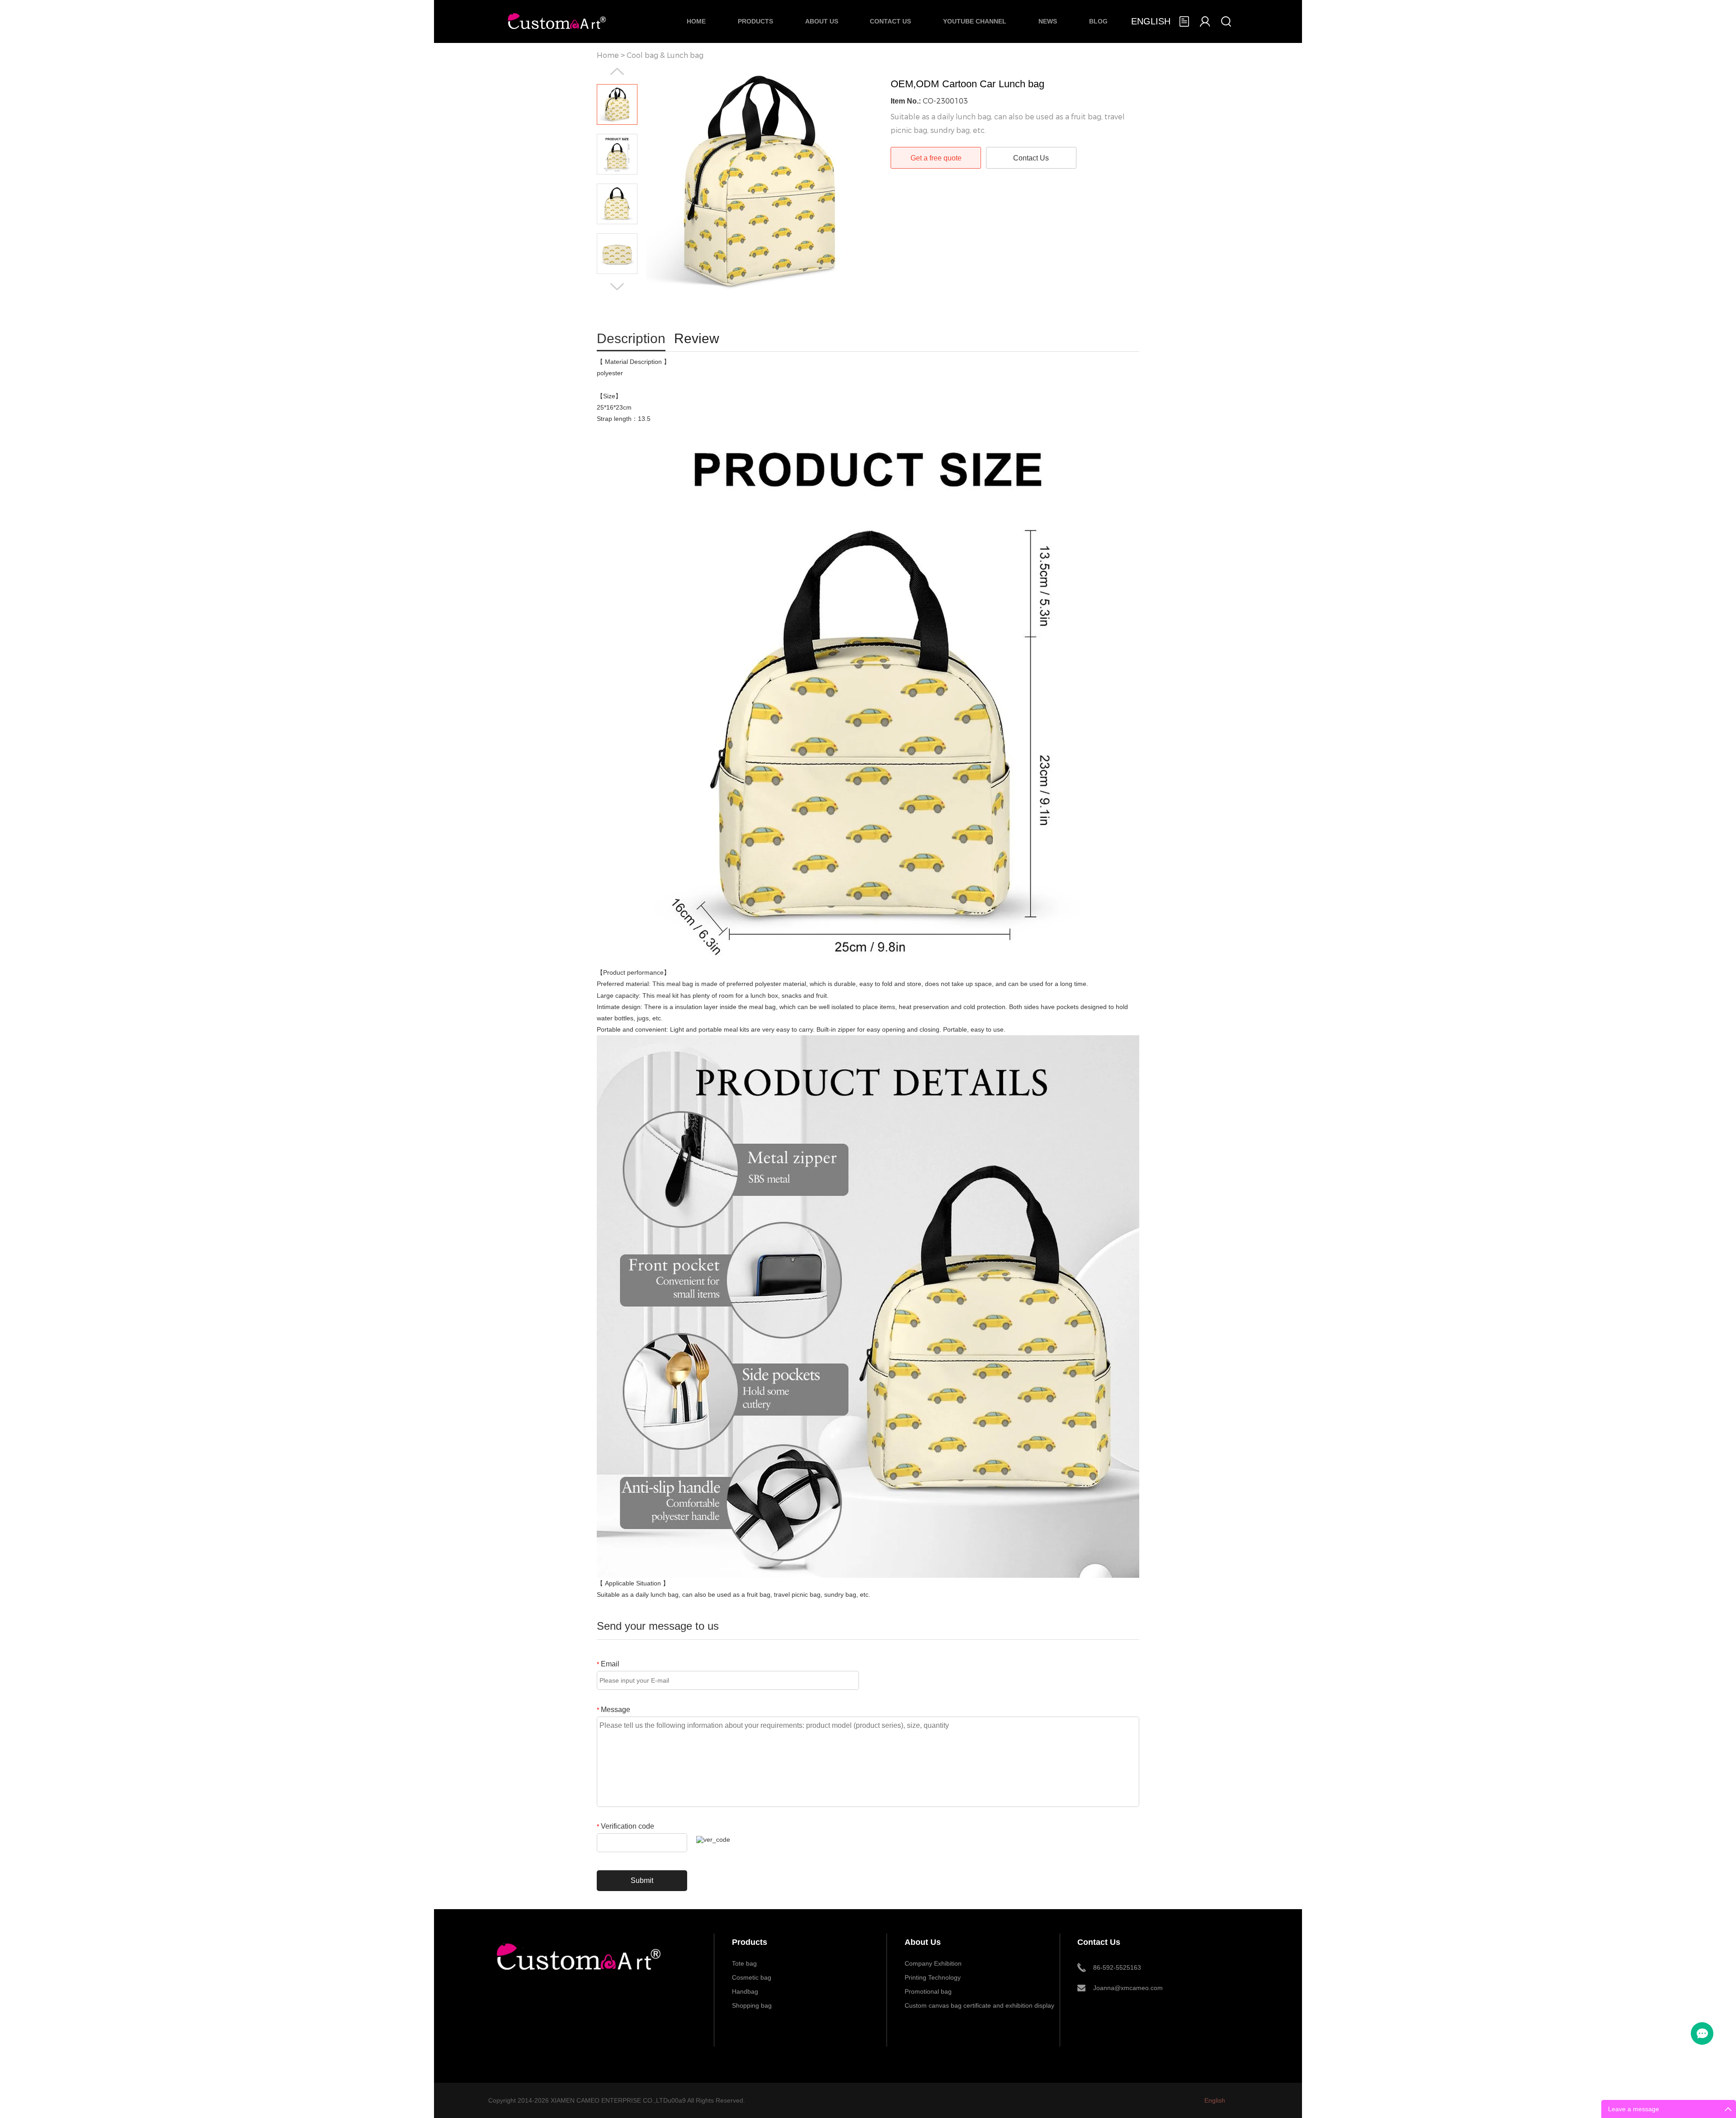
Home (696, 21)
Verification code (625, 1826)
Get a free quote (936, 158)
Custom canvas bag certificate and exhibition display (979, 2005)
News (1048, 21)
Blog (1098, 21)
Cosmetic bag (752, 1977)
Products (755, 21)
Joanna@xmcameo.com (1128, 1988)
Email (608, 1664)
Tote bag (744, 1963)
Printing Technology (933, 1977)
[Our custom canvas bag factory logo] (578, 1976)
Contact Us (890, 21)
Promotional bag (928, 1991)
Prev (617, 71)
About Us (822, 21)
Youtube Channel (975, 21)
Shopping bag (752, 2005)
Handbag (745, 1991)
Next (617, 287)
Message (613, 1710)
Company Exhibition (933, 1963)
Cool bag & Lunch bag (665, 55)
